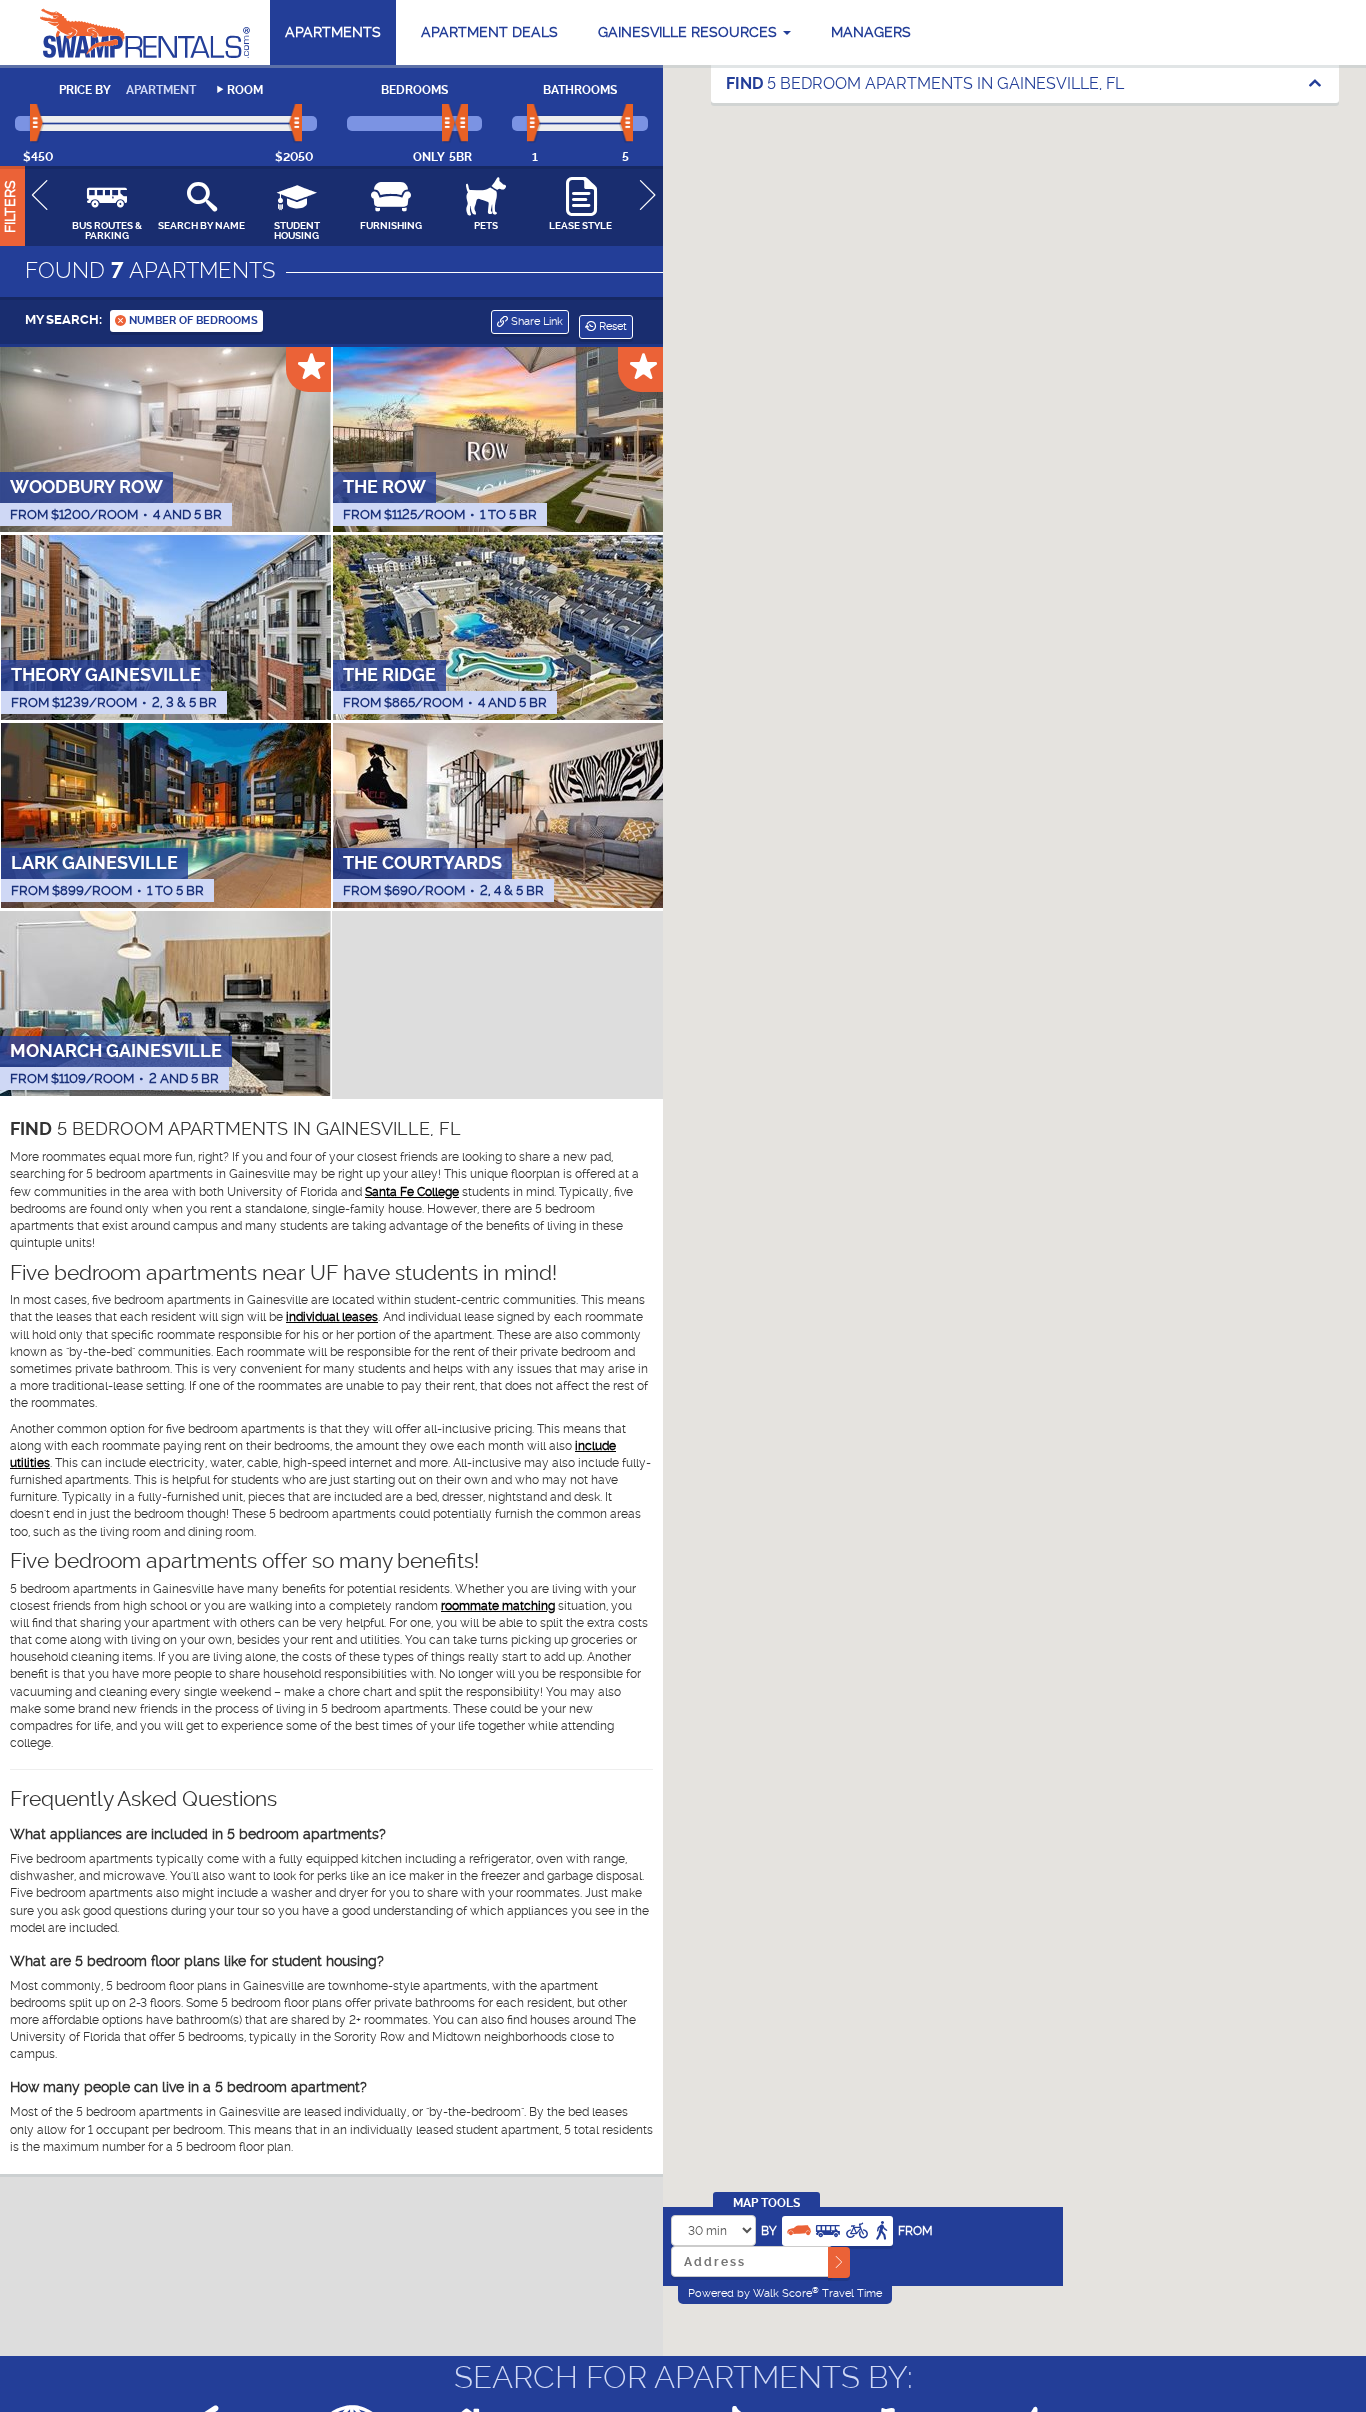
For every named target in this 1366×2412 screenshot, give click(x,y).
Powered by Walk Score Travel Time (785, 2293)
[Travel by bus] (828, 2228)
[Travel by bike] (857, 2228)
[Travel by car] (799, 2228)
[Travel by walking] (881, 2228)
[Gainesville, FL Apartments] (145, 32)
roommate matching (498, 1606)
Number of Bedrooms (192, 320)
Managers (871, 32)
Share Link (535, 321)
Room (245, 90)
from (915, 2231)
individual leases (332, 1317)
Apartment (161, 90)
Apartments (333, 32)
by (769, 2231)
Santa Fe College (412, 1192)
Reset (611, 326)
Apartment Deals (489, 32)
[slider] (37, 124)
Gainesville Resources (689, 32)
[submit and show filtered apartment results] (839, 2262)
